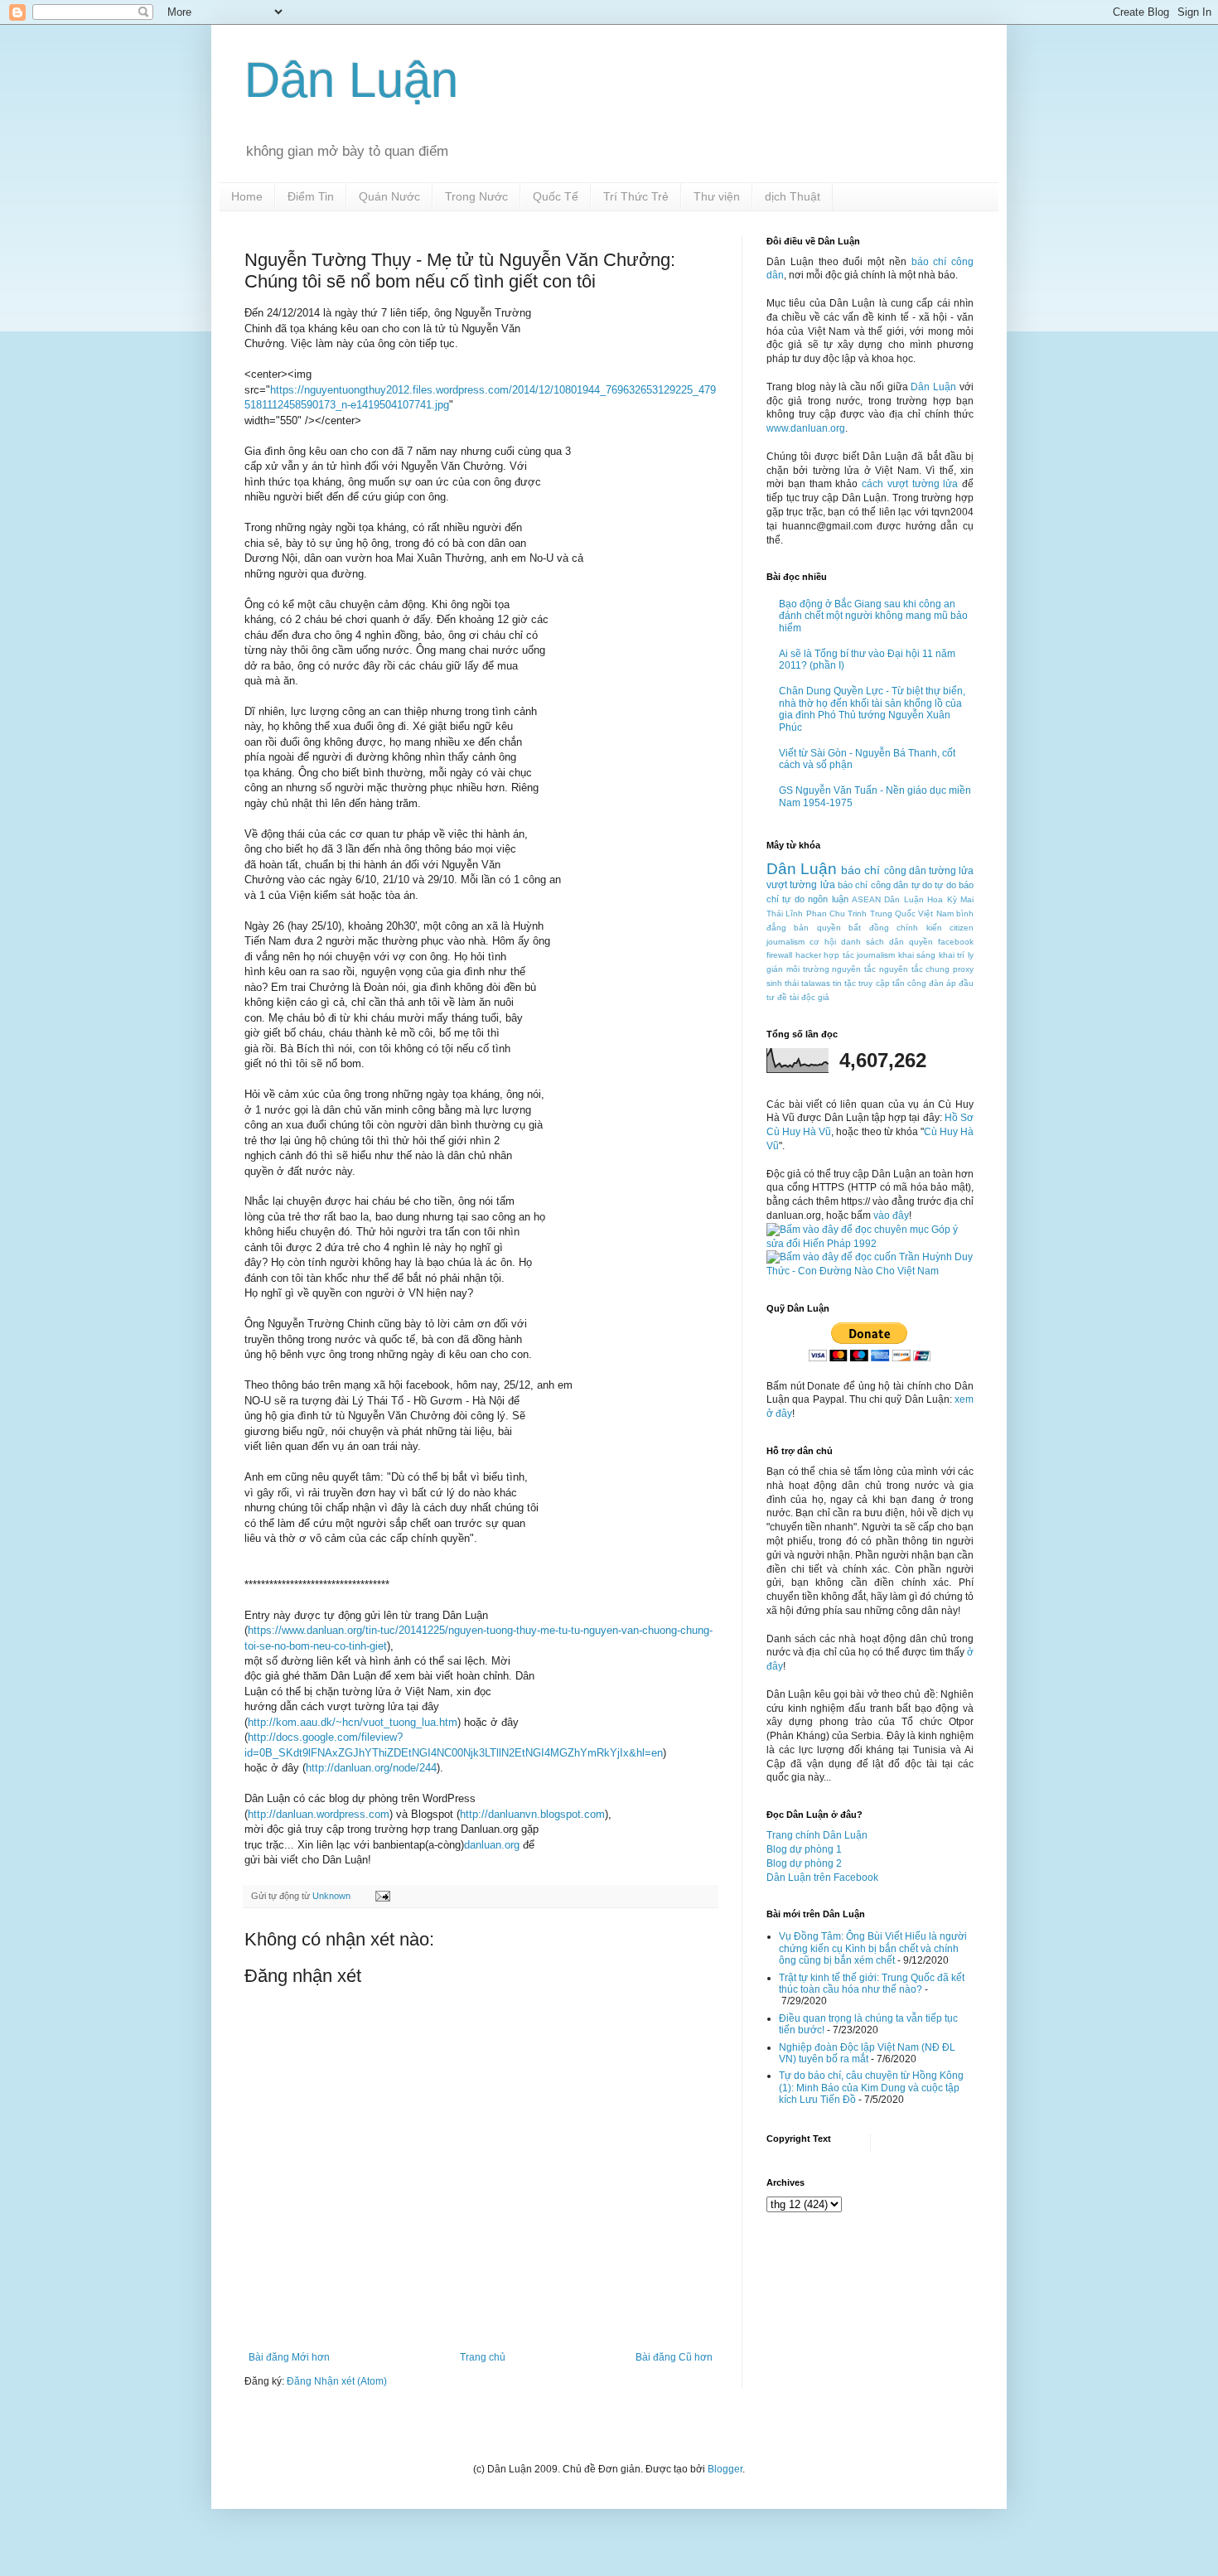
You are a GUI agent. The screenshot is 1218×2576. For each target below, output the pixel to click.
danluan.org (492, 1845)
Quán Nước (389, 196)
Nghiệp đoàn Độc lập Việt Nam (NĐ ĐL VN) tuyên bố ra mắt (867, 2053)
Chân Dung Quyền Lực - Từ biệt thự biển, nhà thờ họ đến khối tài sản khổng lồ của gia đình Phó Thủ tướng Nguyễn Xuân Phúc (872, 709)
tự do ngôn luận (815, 899)
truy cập (874, 983)
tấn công (909, 983)
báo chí (860, 870)
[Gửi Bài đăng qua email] (382, 1896)
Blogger (725, 2469)
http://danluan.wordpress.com (319, 1814)
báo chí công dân (873, 885)
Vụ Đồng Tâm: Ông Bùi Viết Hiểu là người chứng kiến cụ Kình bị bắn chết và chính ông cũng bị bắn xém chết (873, 1948)
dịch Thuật (793, 196)
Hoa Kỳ (942, 899)
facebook (956, 942)
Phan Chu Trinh (837, 913)
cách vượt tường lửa (910, 484)
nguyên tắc (854, 969)
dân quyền (911, 942)
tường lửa (951, 871)
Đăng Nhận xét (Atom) (337, 2381)
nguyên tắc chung (915, 969)
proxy (963, 969)
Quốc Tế (556, 196)
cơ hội (823, 942)
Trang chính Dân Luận (817, 1835)
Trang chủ (483, 2357)
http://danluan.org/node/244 (371, 1768)
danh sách (863, 942)
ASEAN (866, 899)
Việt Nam (935, 913)
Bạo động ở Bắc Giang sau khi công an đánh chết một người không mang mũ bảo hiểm (873, 616)
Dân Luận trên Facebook (822, 1878)
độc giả (815, 997)
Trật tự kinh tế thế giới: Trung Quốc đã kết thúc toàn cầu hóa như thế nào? (872, 1984)
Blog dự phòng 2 (804, 1863)
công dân (905, 871)
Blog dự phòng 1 (804, 1849)
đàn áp (943, 983)
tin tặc (844, 983)
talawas (816, 983)
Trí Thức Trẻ (636, 196)
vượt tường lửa (801, 885)
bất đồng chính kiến (895, 928)
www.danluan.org (806, 428)
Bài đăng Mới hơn (289, 2357)
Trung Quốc (893, 913)
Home (247, 196)
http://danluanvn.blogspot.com (532, 1814)
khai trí (952, 955)
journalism (876, 955)
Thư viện (717, 196)
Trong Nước (476, 196)
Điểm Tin (311, 196)
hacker (808, 955)
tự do (922, 885)
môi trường (808, 969)
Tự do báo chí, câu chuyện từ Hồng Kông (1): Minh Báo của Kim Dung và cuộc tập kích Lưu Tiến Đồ (871, 2088)
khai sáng (917, 955)
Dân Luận (351, 80)
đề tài (788, 997)
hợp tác (839, 955)
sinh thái (783, 983)
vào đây (891, 1216)
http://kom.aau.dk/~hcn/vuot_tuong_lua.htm (353, 1722)
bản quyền (817, 928)
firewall (779, 955)
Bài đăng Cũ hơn (674, 2357)
